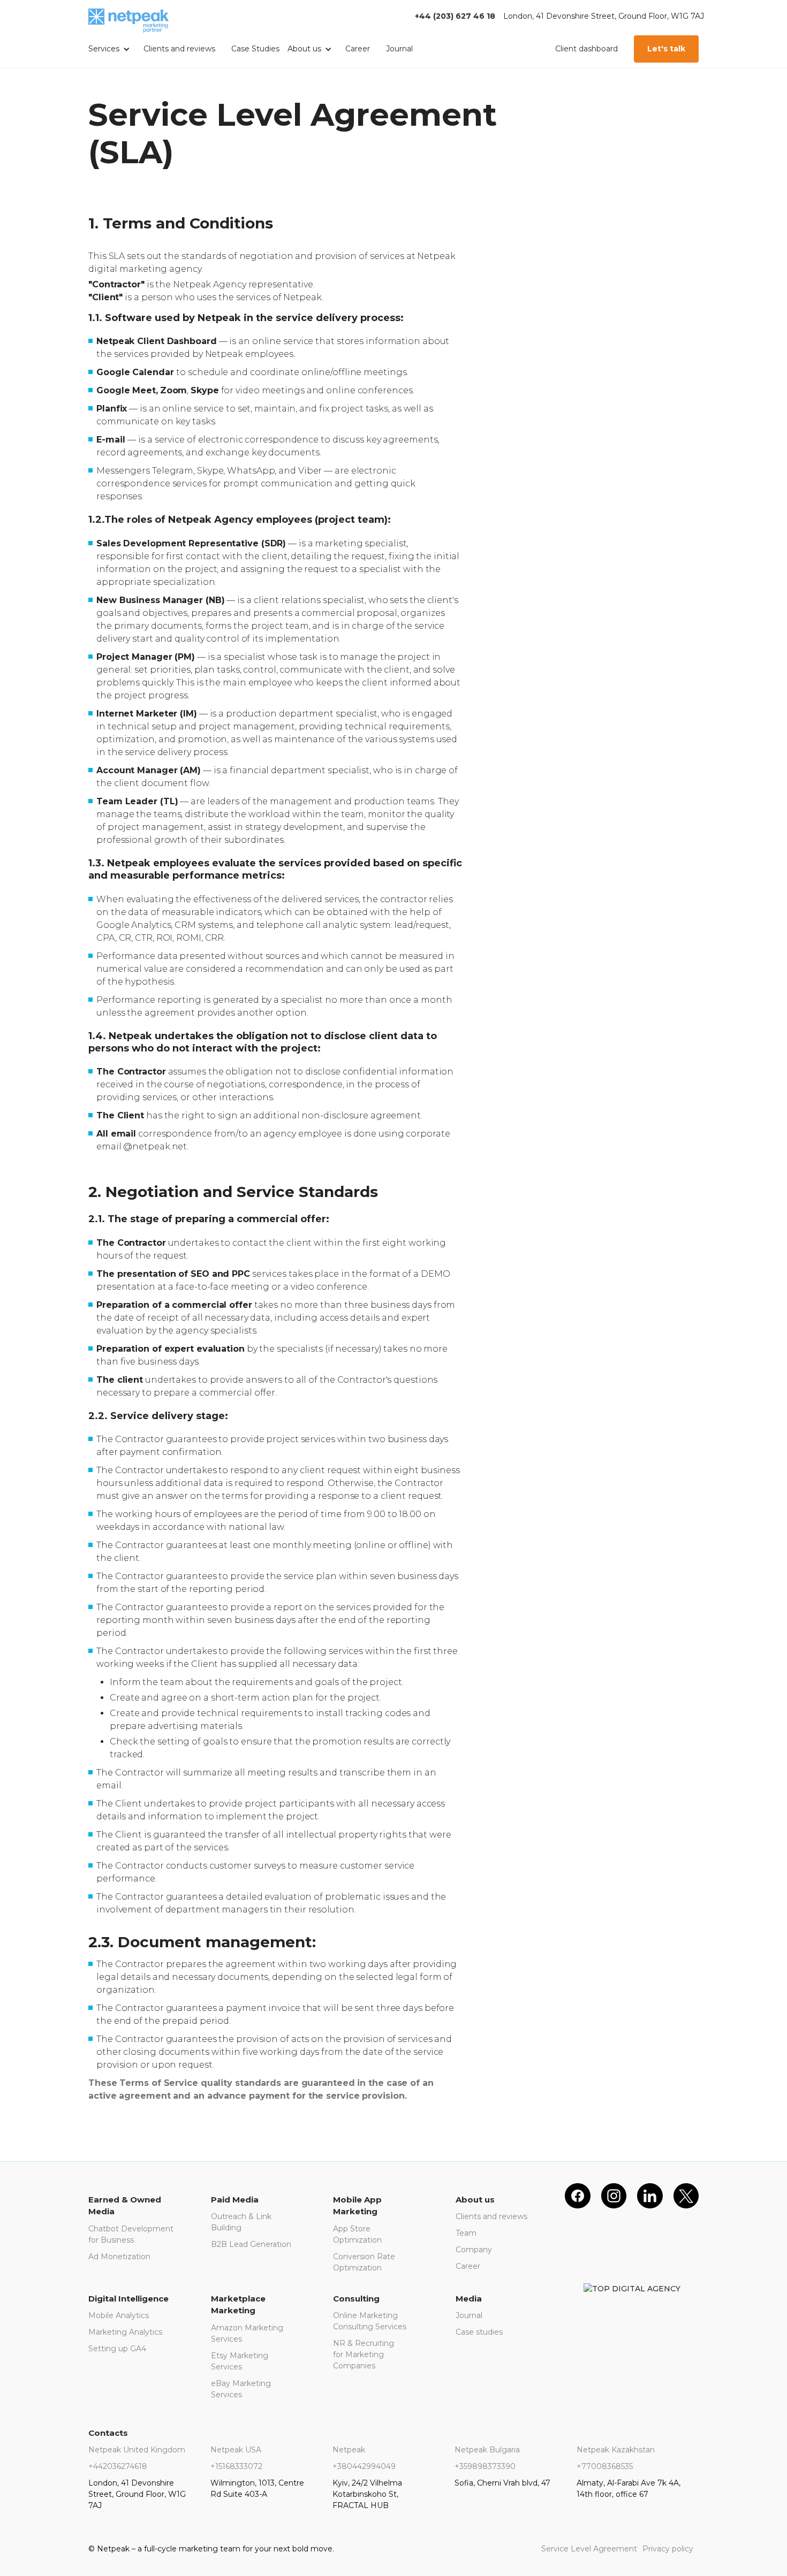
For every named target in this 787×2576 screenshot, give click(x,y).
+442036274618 (118, 2466)
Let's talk (666, 49)
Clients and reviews (179, 49)
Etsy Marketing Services (240, 2361)
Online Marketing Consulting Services (370, 2321)
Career (358, 49)
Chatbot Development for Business (131, 2234)
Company (474, 2250)
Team (466, 2233)
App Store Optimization (357, 2234)
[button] (112, 50)
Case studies (479, 2332)
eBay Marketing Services (241, 2389)
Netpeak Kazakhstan (616, 2450)
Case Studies (255, 49)
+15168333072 (236, 2466)
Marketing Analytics (125, 2332)
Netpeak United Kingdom (137, 2450)
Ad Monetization (119, 2257)
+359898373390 (485, 2466)
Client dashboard (587, 49)
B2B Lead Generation (251, 2244)
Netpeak (349, 2450)
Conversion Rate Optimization (364, 2262)
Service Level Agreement (589, 2549)
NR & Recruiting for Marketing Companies (364, 2354)
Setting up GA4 (117, 2349)
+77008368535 (605, 2466)
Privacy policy (668, 2549)
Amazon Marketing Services (247, 2333)
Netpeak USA (236, 2450)
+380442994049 (364, 2466)
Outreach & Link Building (241, 2222)
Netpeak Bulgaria (487, 2450)
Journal (399, 49)
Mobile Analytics (119, 2315)
